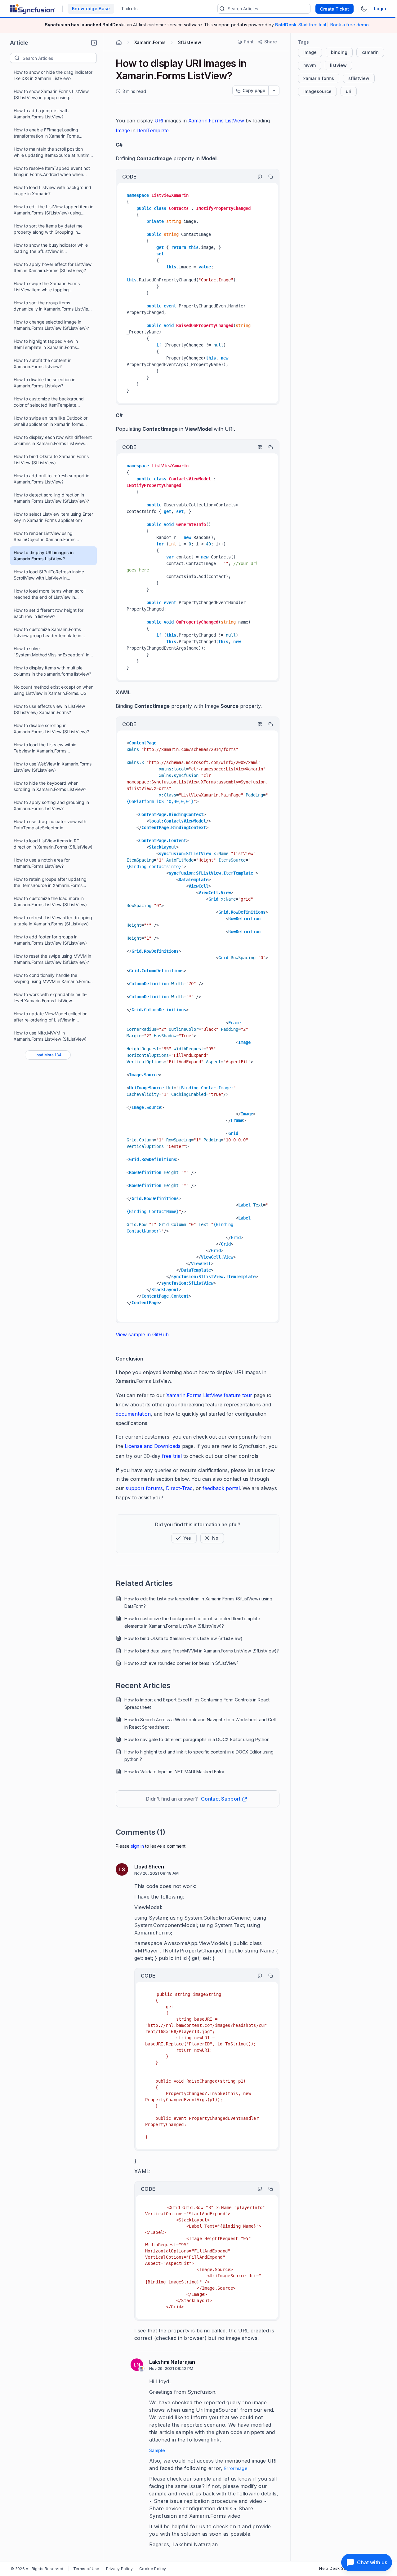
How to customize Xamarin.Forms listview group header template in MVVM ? (47, 633)
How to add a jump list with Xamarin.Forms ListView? (41, 114)
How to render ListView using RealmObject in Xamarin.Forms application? (45, 537)
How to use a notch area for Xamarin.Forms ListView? (42, 863)
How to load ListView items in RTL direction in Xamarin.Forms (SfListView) (53, 844)
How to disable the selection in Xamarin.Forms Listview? (45, 383)
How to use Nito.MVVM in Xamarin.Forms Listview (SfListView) (50, 1036)
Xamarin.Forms (207, 121)
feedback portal (221, 1488)
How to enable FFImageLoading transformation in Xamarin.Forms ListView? (46, 133)
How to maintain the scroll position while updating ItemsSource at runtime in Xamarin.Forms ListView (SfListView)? (54, 152)
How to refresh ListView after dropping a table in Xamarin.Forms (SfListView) (53, 921)
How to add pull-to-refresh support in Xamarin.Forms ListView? (51, 479)
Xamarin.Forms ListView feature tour (210, 1395)
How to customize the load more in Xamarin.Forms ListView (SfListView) (50, 901)
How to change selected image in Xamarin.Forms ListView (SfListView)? (51, 325)
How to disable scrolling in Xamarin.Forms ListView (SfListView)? (51, 728)
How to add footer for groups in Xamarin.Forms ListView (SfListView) (50, 940)
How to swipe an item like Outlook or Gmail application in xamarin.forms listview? (51, 421)
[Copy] (268, 177)
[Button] (212, 1538)
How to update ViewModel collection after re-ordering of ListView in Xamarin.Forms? (51, 1017)
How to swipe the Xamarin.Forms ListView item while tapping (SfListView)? (47, 287)
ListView (235, 121)
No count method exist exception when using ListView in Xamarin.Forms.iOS (54, 690)
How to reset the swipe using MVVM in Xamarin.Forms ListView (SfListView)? (52, 959)
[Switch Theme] (364, 9)
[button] (94, 43)
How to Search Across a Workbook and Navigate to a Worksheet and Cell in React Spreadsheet (200, 1723)
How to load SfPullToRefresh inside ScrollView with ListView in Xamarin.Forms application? (49, 575)
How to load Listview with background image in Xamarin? (52, 190)
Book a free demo (349, 25)
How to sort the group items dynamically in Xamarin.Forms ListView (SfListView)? (53, 306)
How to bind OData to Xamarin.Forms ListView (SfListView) (51, 459)
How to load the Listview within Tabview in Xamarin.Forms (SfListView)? (45, 748)
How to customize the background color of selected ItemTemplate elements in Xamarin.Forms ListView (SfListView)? (50, 402)
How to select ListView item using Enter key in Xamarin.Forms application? (53, 517)
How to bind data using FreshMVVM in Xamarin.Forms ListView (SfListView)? (202, 1651)
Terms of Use (86, 2569)
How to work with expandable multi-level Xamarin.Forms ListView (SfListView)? (50, 998)
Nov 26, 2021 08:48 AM (156, 1873)
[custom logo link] (32, 9)
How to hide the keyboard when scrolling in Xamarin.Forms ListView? (50, 786)
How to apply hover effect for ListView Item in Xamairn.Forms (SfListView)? (53, 267)
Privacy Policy (119, 2569)
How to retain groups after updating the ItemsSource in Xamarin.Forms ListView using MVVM (50, 882)
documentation (133, 1414)
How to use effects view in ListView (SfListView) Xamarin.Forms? (49, 709)
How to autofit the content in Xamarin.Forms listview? (42, 363)
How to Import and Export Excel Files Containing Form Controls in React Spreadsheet (197, 1703)
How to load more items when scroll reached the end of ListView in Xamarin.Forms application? (49, 594)
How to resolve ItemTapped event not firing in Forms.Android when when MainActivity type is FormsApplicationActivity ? (52, 172)
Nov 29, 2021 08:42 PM (171, 2368)
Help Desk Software (339, 2568)
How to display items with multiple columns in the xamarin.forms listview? (52, 671)
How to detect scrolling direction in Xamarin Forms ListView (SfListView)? (51, 498)
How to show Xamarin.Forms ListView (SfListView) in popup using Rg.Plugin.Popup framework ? (51, 95)
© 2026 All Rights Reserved (37, 2569)
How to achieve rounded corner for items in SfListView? (181, 1663)
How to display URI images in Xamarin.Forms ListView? (44, 556)
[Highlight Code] (257, 177)
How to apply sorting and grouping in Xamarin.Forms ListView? (51, 805)
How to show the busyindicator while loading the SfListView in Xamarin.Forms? (51, 248)
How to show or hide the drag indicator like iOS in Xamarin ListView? (53, 75)
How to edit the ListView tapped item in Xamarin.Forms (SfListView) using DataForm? (54, 210)
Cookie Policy (153, 2569)
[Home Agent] (119, 42)
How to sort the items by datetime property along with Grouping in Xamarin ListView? (48, 229)
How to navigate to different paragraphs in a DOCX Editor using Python (197, 1739)
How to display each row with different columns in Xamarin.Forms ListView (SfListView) (53, 441)
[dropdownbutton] (274, 90)
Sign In (137, 1846)
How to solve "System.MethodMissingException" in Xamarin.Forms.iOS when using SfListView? (51, 652)
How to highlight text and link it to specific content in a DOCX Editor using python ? (199, 1756)
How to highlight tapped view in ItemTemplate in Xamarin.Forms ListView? (46, 344)
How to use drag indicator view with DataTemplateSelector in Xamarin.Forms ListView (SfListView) (50, 825)
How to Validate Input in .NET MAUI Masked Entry (174, 1772)
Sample (157, 2450)
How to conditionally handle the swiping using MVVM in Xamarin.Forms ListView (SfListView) (52, 979)
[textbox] (60, 58)
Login (380, 9)
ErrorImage (236, 2468)
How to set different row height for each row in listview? (49, 613)
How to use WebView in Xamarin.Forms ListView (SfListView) (53, 767)
